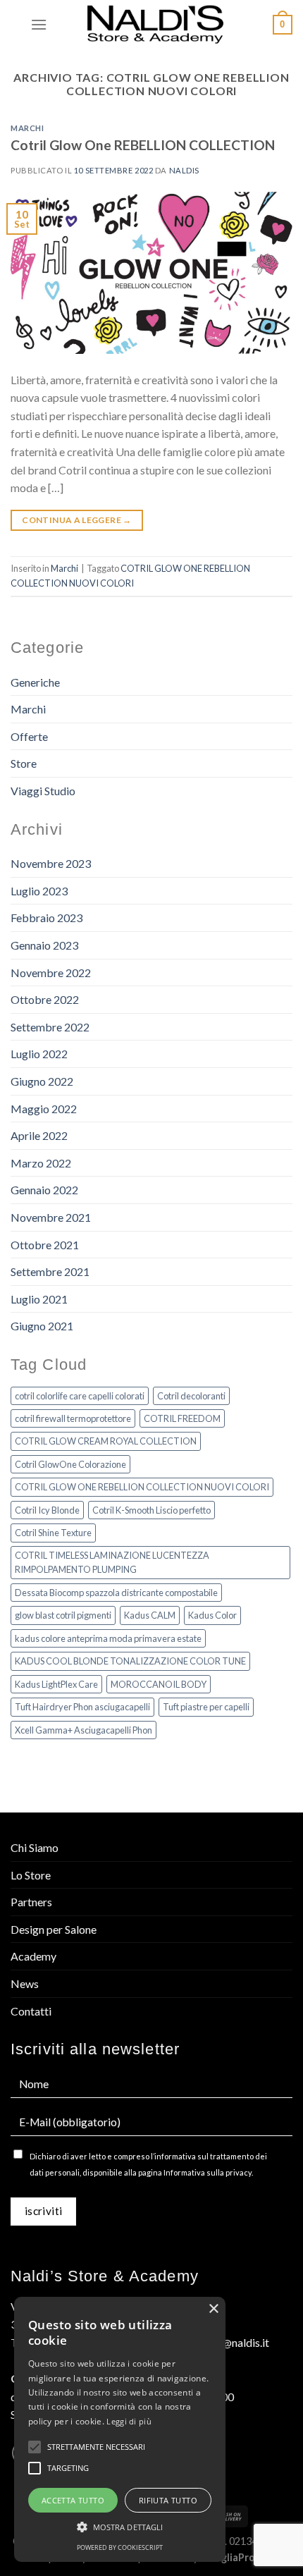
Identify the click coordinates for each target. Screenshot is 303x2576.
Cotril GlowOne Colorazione (70, 1464)
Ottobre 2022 (45, 999)
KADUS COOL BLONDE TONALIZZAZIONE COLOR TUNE (130, 1661)
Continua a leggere (76, 520)
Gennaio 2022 (44, 1190)
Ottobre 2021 (45, 1245)
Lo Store (31, 1875)
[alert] (120, 2429)
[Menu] (39, 24)
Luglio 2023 (39, 891)
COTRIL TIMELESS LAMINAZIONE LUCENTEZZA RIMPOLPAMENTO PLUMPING (112, 1562)
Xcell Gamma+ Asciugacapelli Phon (84, 1730)
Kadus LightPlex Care (56, 1684)
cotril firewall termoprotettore (73, 1418)
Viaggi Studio (43, 791)
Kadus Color (212, 1615)
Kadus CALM (150, 1615)
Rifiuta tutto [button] (168, 2500)
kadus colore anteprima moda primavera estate (108, 1638)
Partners (31, 1902)
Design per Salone (54, 1929)
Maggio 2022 (44, 1109)
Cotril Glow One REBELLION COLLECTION (143, 145)
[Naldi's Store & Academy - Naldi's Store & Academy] (156, 25)
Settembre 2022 (50, 1027)
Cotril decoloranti (191, 1396)
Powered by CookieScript (120, 2547)
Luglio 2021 (39, 1299)
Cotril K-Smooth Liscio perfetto (151, 1510)
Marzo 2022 (41, 1163)
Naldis (184, 170)
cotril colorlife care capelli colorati (80, 1396)
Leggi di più (129, 2421)
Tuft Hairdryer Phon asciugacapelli (82, 1707)
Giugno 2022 (42, 1081)
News (25, 1983)
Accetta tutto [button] (73, 2500)
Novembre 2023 (51, 863)
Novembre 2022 (51, 973)
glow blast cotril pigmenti (63, 1615)
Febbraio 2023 (47, 918)
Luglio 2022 (39, 1054)
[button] (120, 2527)
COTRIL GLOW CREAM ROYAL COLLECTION (106, 1441)
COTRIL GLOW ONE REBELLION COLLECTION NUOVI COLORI (142, 1487)
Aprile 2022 (39, 1135)
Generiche (35, 682)
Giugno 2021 (42, 1326)
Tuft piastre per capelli (206, 1707)
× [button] (213, 2309)
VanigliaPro (228, 2557)
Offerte (29, 736)
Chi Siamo (35, 1847)
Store (24, 763)
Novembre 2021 (51, 1217)
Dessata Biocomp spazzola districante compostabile (116, 1593)
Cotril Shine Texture (53, 1533)
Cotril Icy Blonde (47, 1510)
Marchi (27, 128)
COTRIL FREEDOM (182, 1418)
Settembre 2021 (50, 1271)
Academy (33, 1956)
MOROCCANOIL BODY (159, 1684)
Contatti (31, 2011)
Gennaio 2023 (44, 945)
